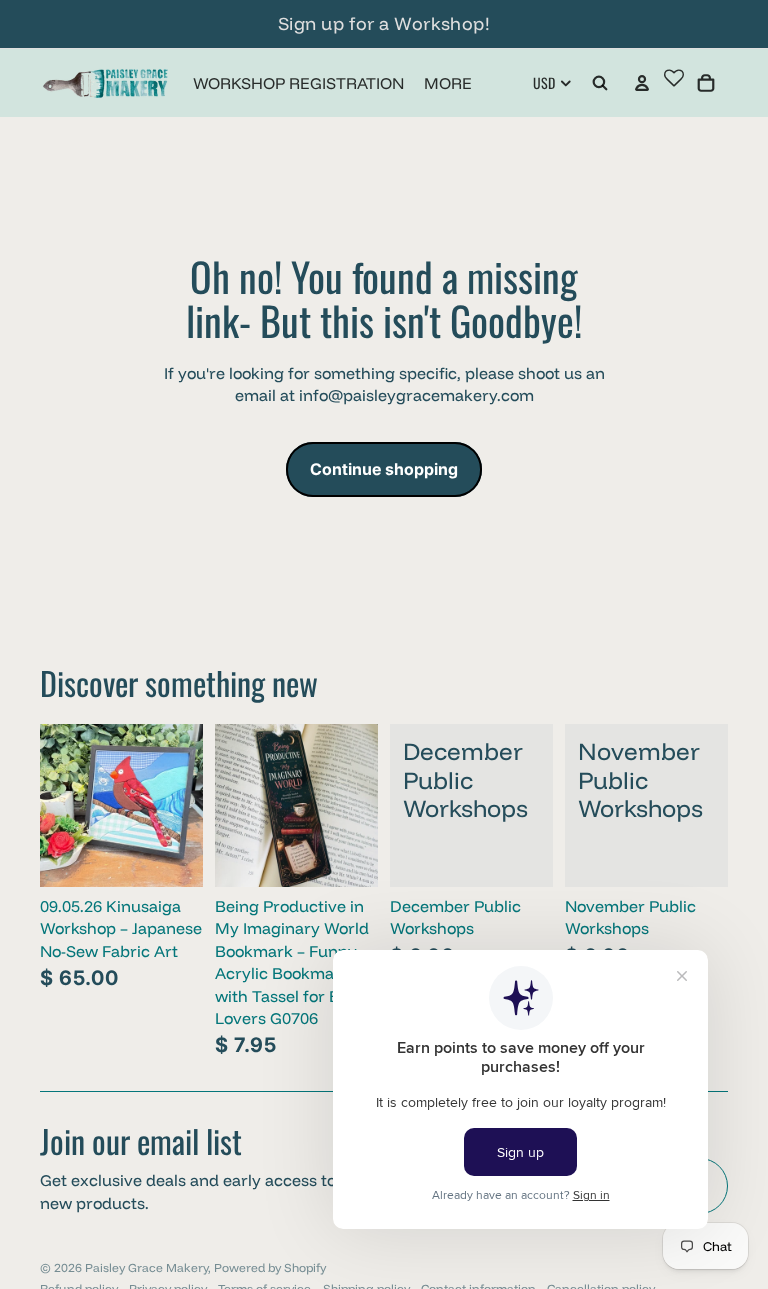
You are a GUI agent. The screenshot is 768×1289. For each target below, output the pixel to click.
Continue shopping (384, 469)
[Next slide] (187, 805)
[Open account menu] (642, 83)
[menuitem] (448, 83)
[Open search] (600, 83)
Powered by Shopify (270, 1267)
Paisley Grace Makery (146, 1267)
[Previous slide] (55, 805)
